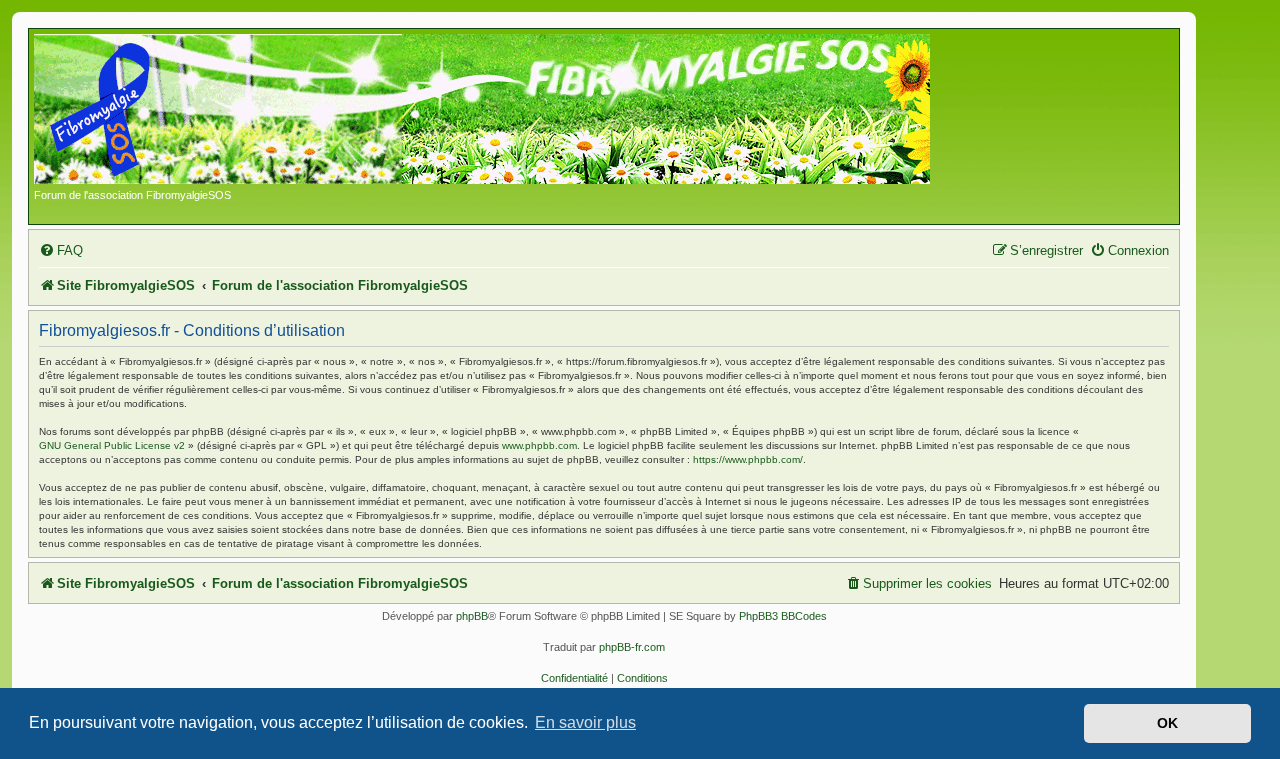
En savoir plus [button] (585, 722)
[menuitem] (61, 250)
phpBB (472, 616)
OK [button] (1167, 723)
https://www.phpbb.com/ (748, 459)
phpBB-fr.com (632, 647)
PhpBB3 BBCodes (783, 616)
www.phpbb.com (539, 445)
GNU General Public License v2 (112, 445)
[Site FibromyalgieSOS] (513, 111)
